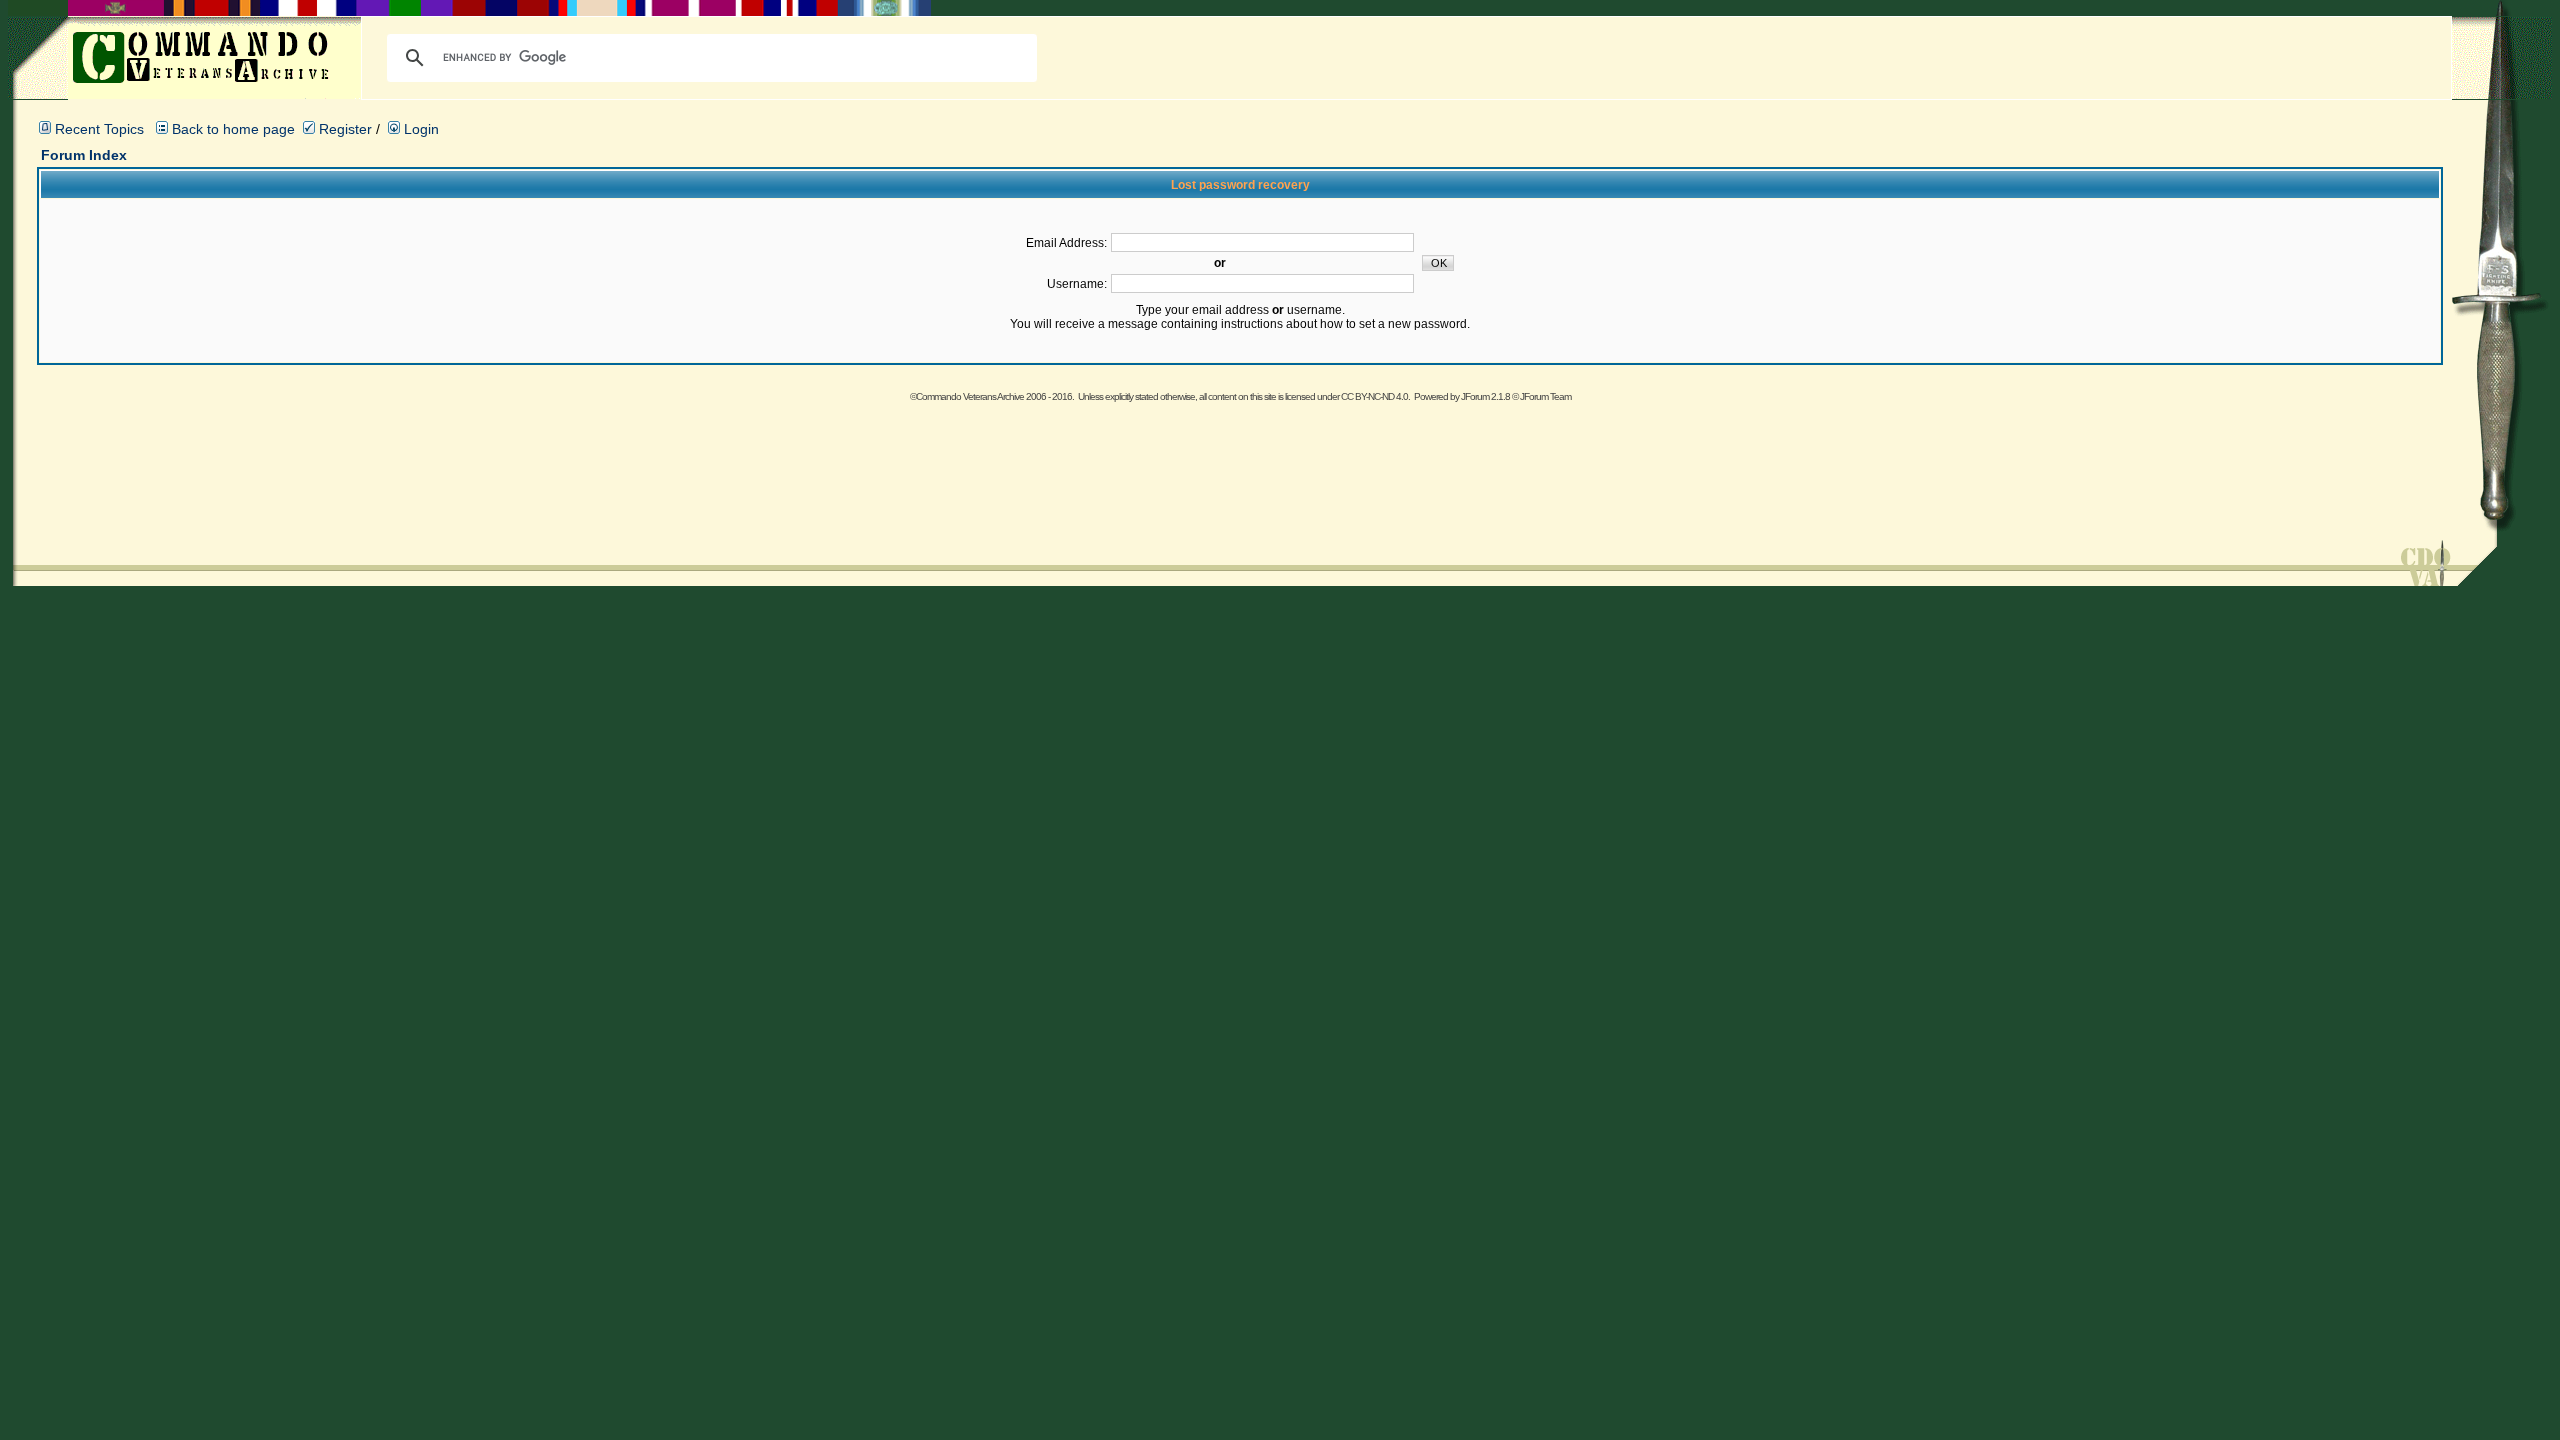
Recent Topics (99, 129)
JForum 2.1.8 (1485, 396)
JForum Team (1545, 396)
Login (419, 129)
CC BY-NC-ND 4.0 (1374, 396)
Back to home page (233, 129)
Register (343, 129)
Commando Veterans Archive (970, 396)
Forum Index (84, 155)
